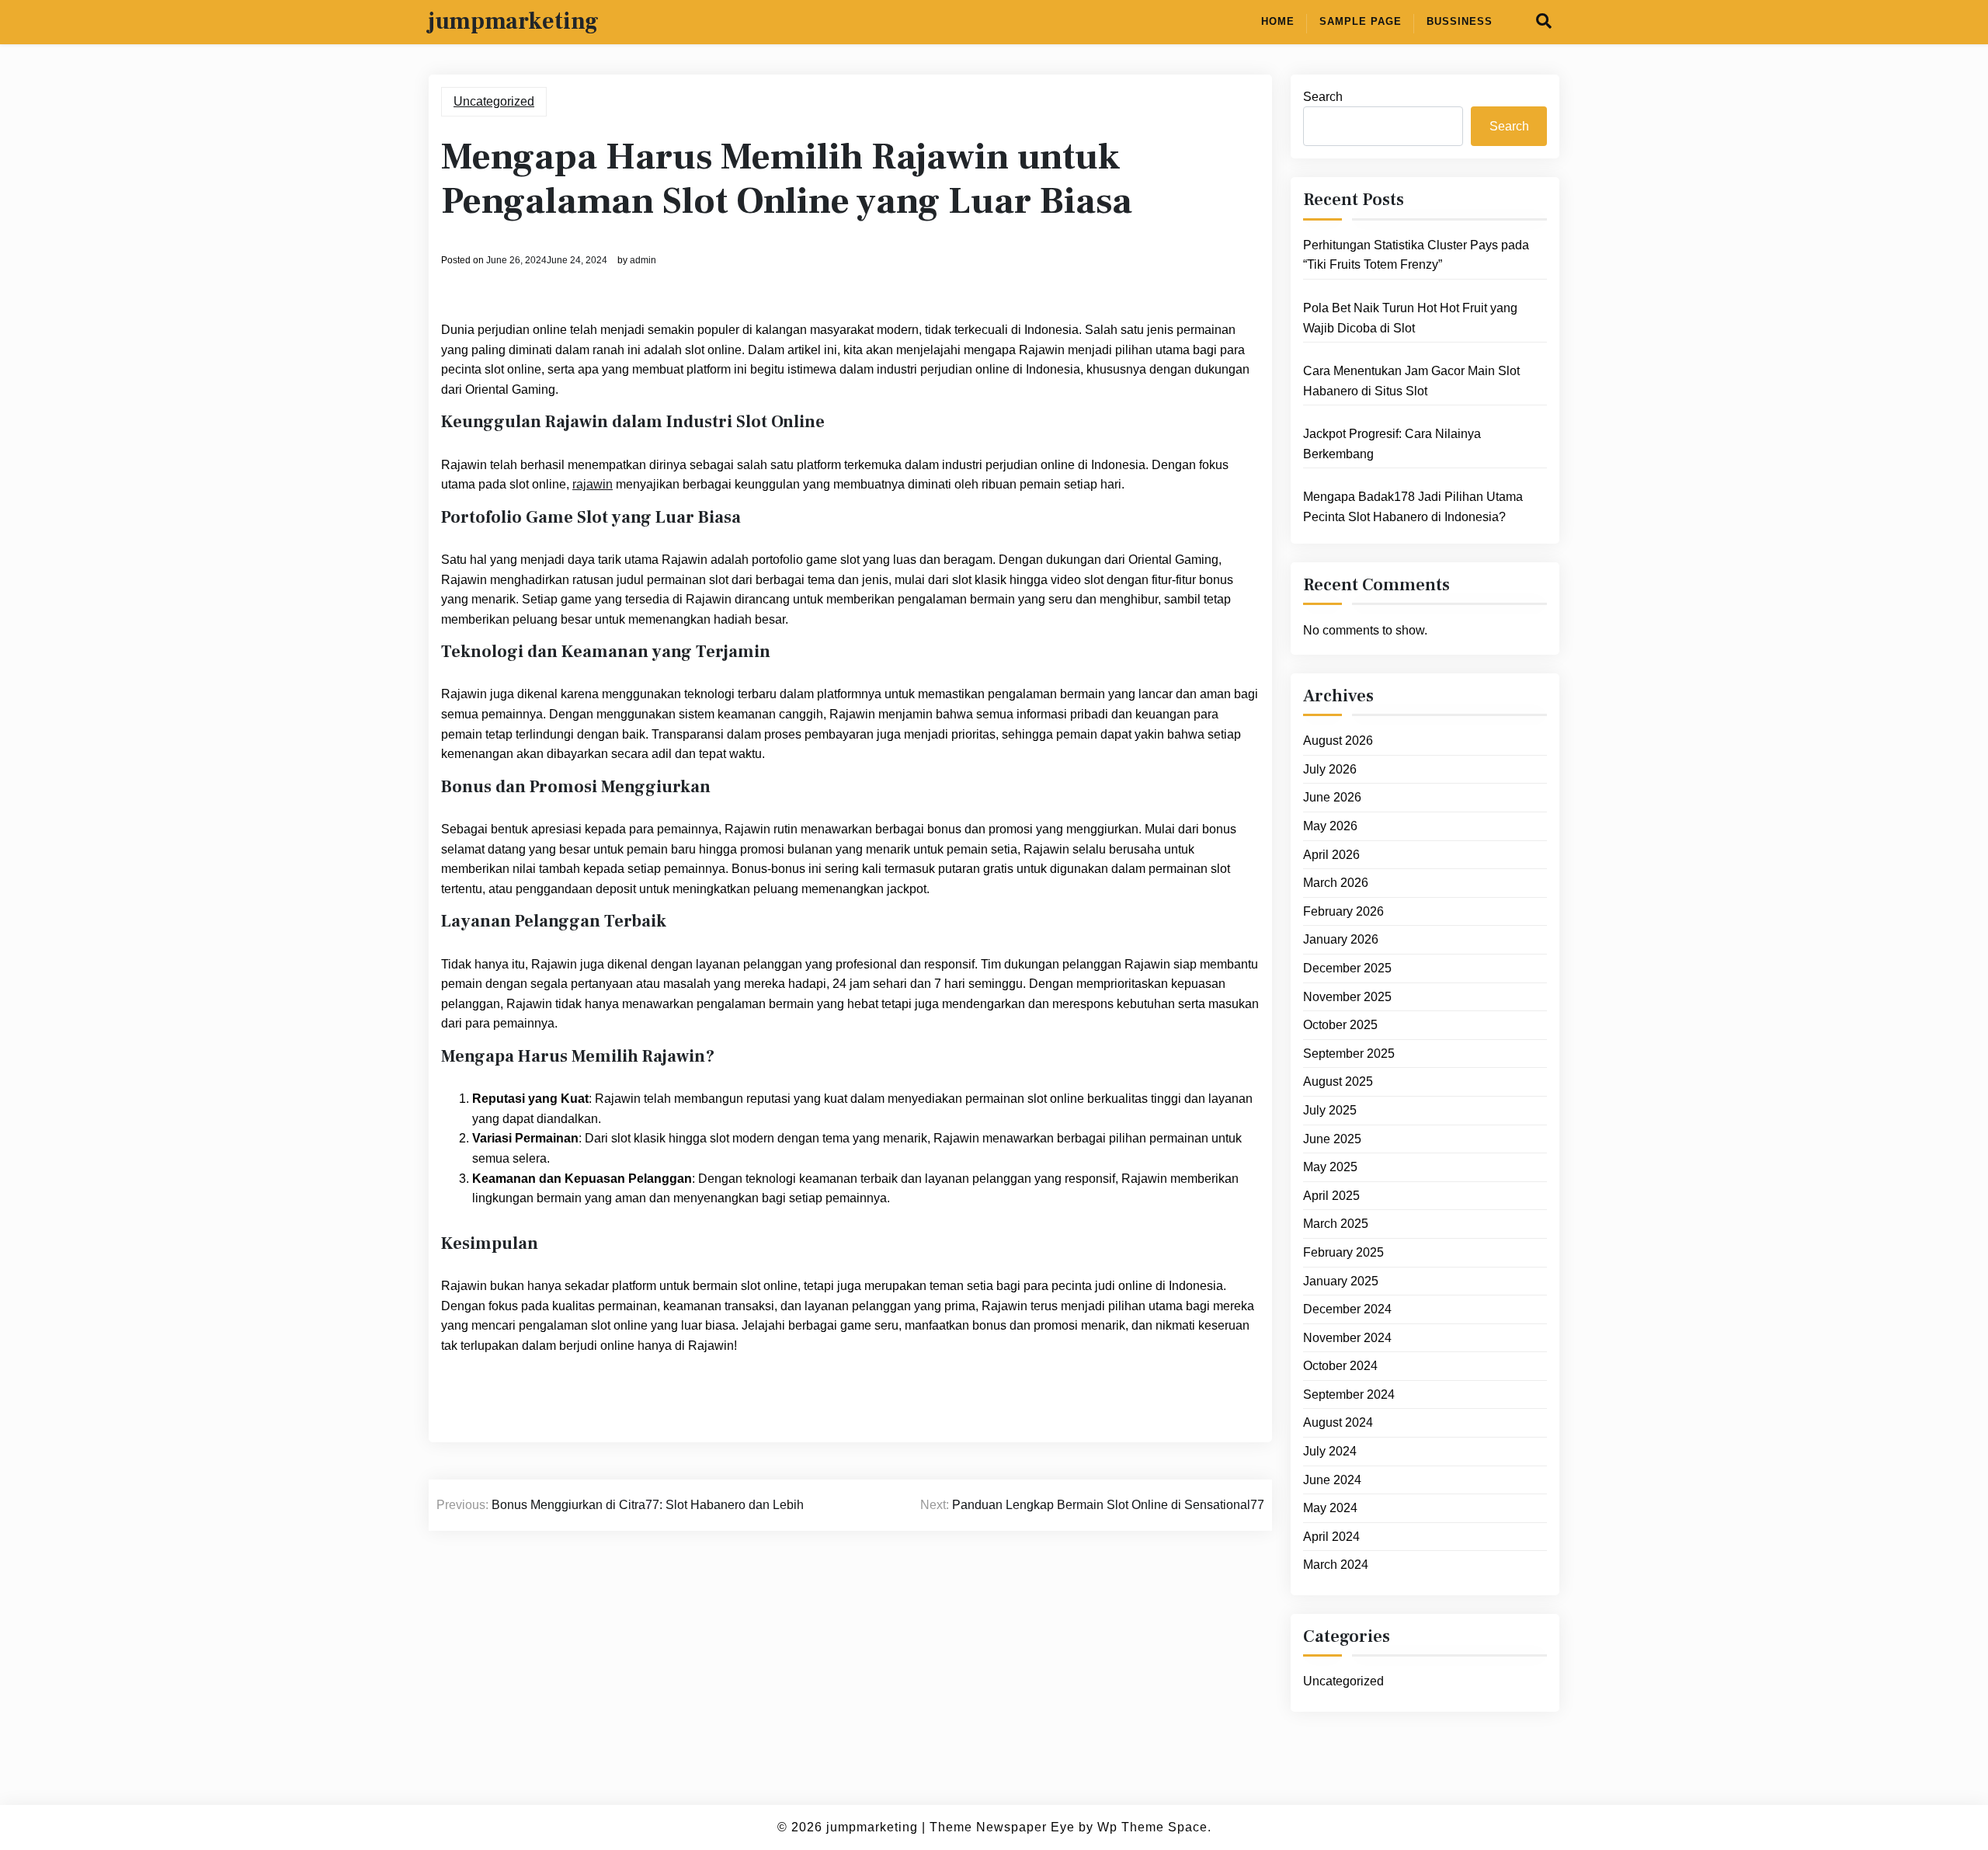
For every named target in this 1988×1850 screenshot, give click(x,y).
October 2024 (1340, 1367)
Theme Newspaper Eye (1002, 1827)
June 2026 (1332, 798)
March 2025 (1336, 1224)
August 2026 (1338, 741)
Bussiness (1460, 21)
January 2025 (1341, 1281)
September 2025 (1349, 1054)
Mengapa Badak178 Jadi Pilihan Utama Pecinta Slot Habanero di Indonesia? (1413, 508)
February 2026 (1343, 911)
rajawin (593, 484)
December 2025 (1347, 968)
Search (1323, 97)
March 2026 (1336, 883)
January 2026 (1341, 940)
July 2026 (1330, 769)
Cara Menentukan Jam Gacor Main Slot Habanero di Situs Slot (1411, 381)
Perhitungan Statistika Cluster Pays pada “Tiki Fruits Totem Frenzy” (1416, 255)
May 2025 (1330, 1167)
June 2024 (1332, 1480)
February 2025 (1343, 1252)
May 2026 (1330, 826)
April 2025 (1331, 1196)
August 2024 (1338, 1423)
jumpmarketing (514, 22)
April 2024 (1331, 1537)
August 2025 (1338, 1082)
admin (643, 260)
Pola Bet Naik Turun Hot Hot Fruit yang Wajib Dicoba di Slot (1410, 318)
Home (1278, 21)
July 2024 (1330, 1451)
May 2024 (1330, 1508)
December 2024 (1347, 1309)
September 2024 (1349, 1394)
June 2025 (1332, 1139)
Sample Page (1361, 21)
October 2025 (1340, 1025)
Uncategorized (494, 101)
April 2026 (1331, 855)
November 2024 (1347, 1338)
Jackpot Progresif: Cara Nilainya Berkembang (1392, 444)
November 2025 (1347, 997)
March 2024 (1336, 1565)
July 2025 (1330, 1110)
